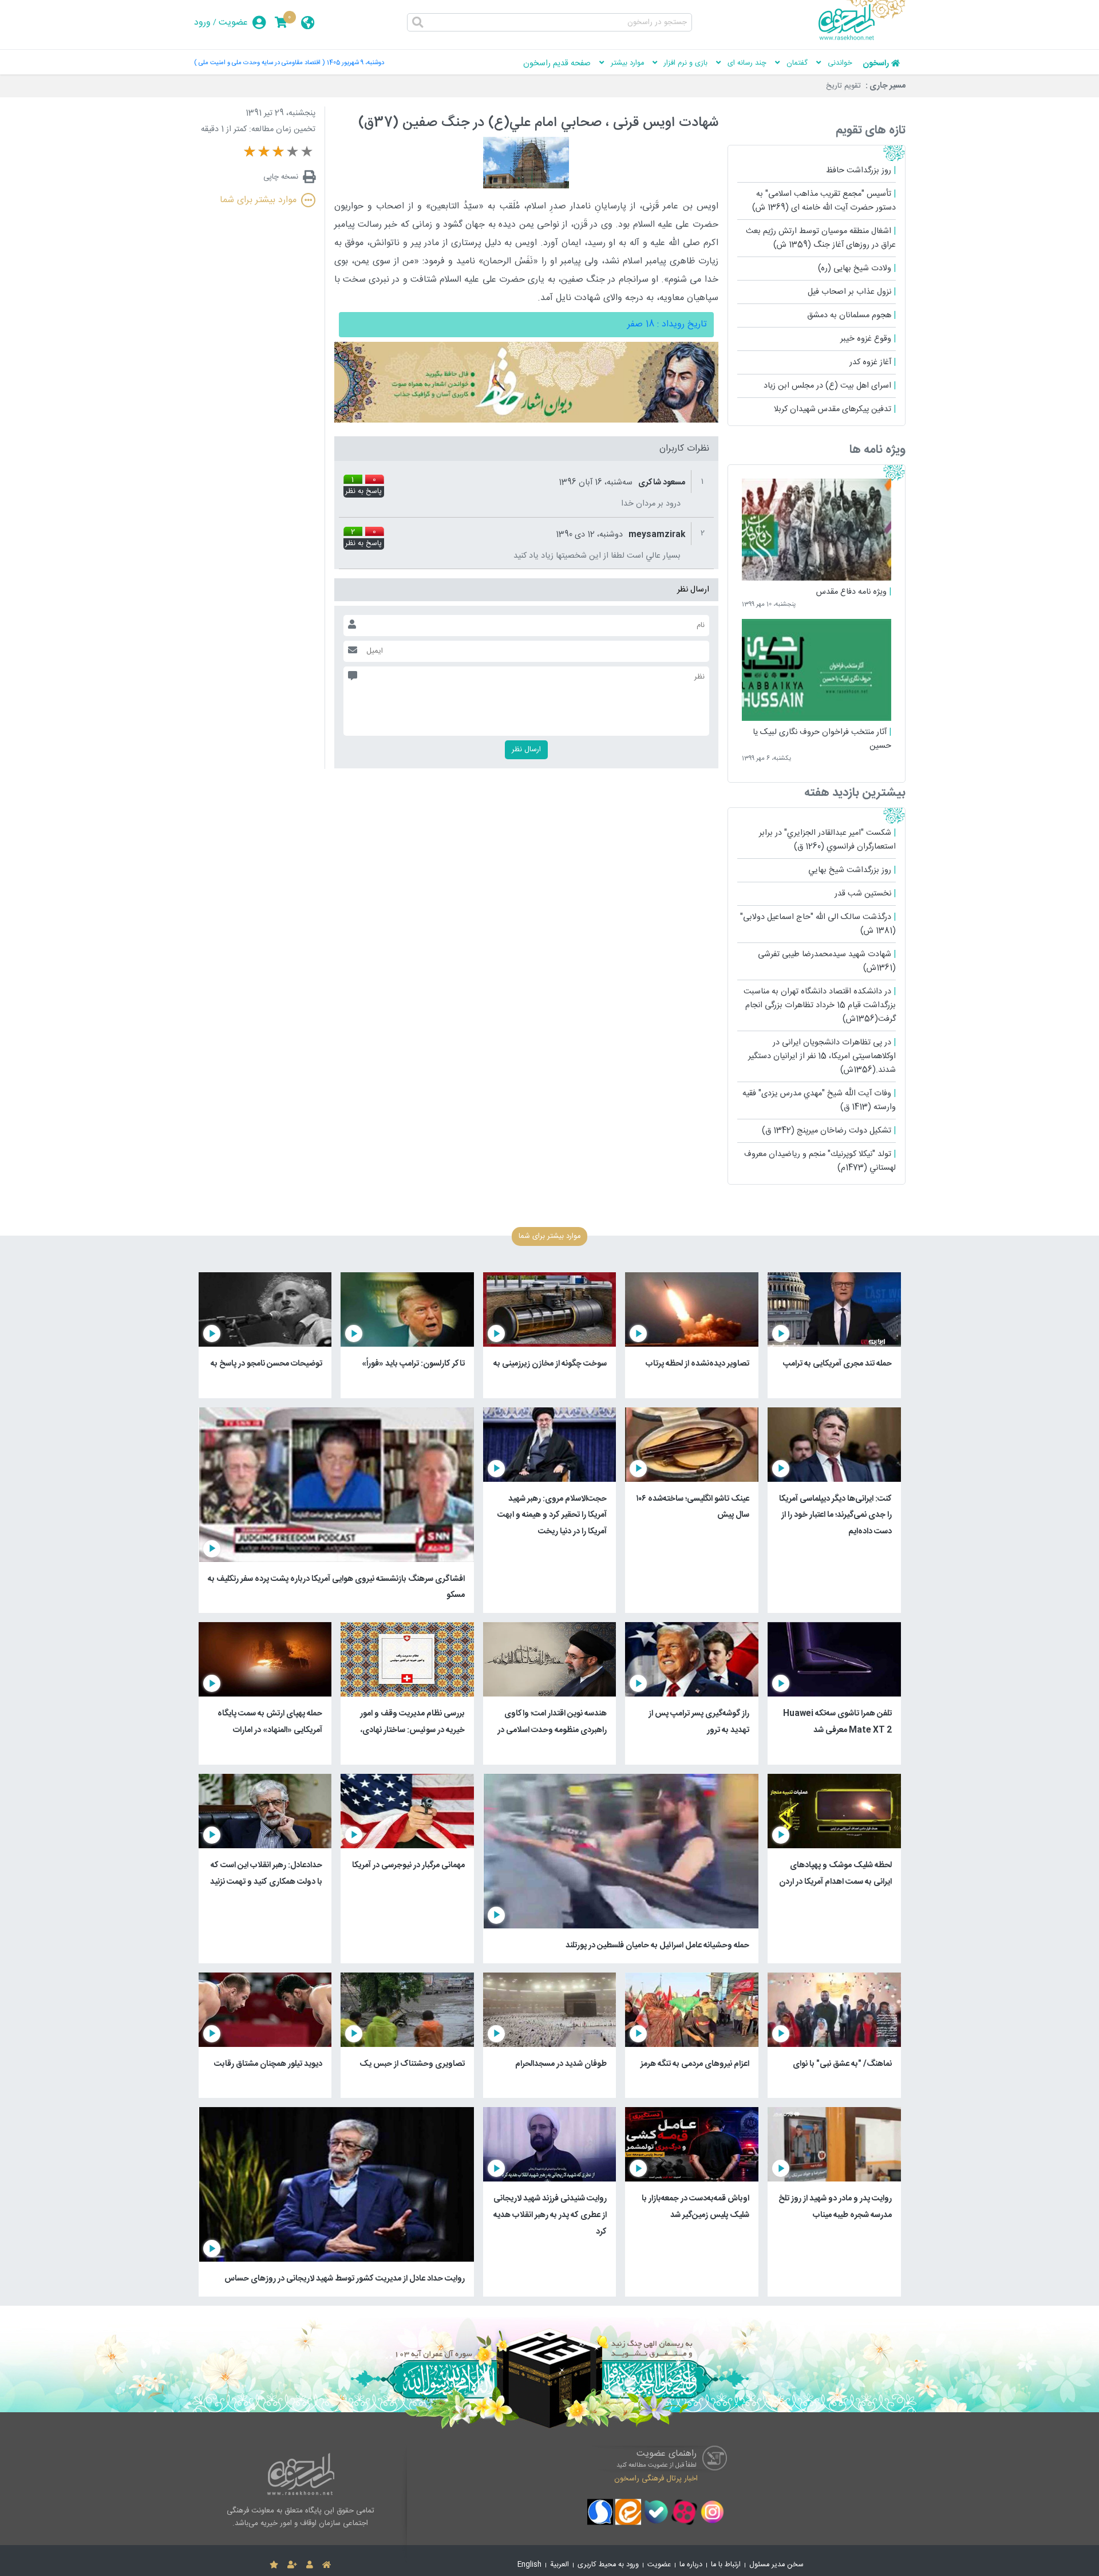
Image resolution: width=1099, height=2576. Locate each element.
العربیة (560, 2565)
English (529, 2565)
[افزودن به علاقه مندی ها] (274, 2565)
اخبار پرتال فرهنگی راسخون (656, 2479)
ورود (202, 23)
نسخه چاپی (281, 177)
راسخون (876, 64)
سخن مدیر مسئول (776, 2565)
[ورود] (310, 2565)
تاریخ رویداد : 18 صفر (667, 324)
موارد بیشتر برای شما (258, 200)
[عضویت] (292, 2565)
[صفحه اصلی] (327, 2565)
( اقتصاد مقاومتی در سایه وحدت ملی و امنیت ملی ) (259, 63)
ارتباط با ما (726, 2565)
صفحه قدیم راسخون (557, 64)
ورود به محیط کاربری (608, 2565)
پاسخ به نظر (363, 492)
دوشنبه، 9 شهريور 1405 (355, 63)
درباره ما (691, 2565)
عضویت (233, 23)
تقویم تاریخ (843, 86)
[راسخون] (862, 38)
